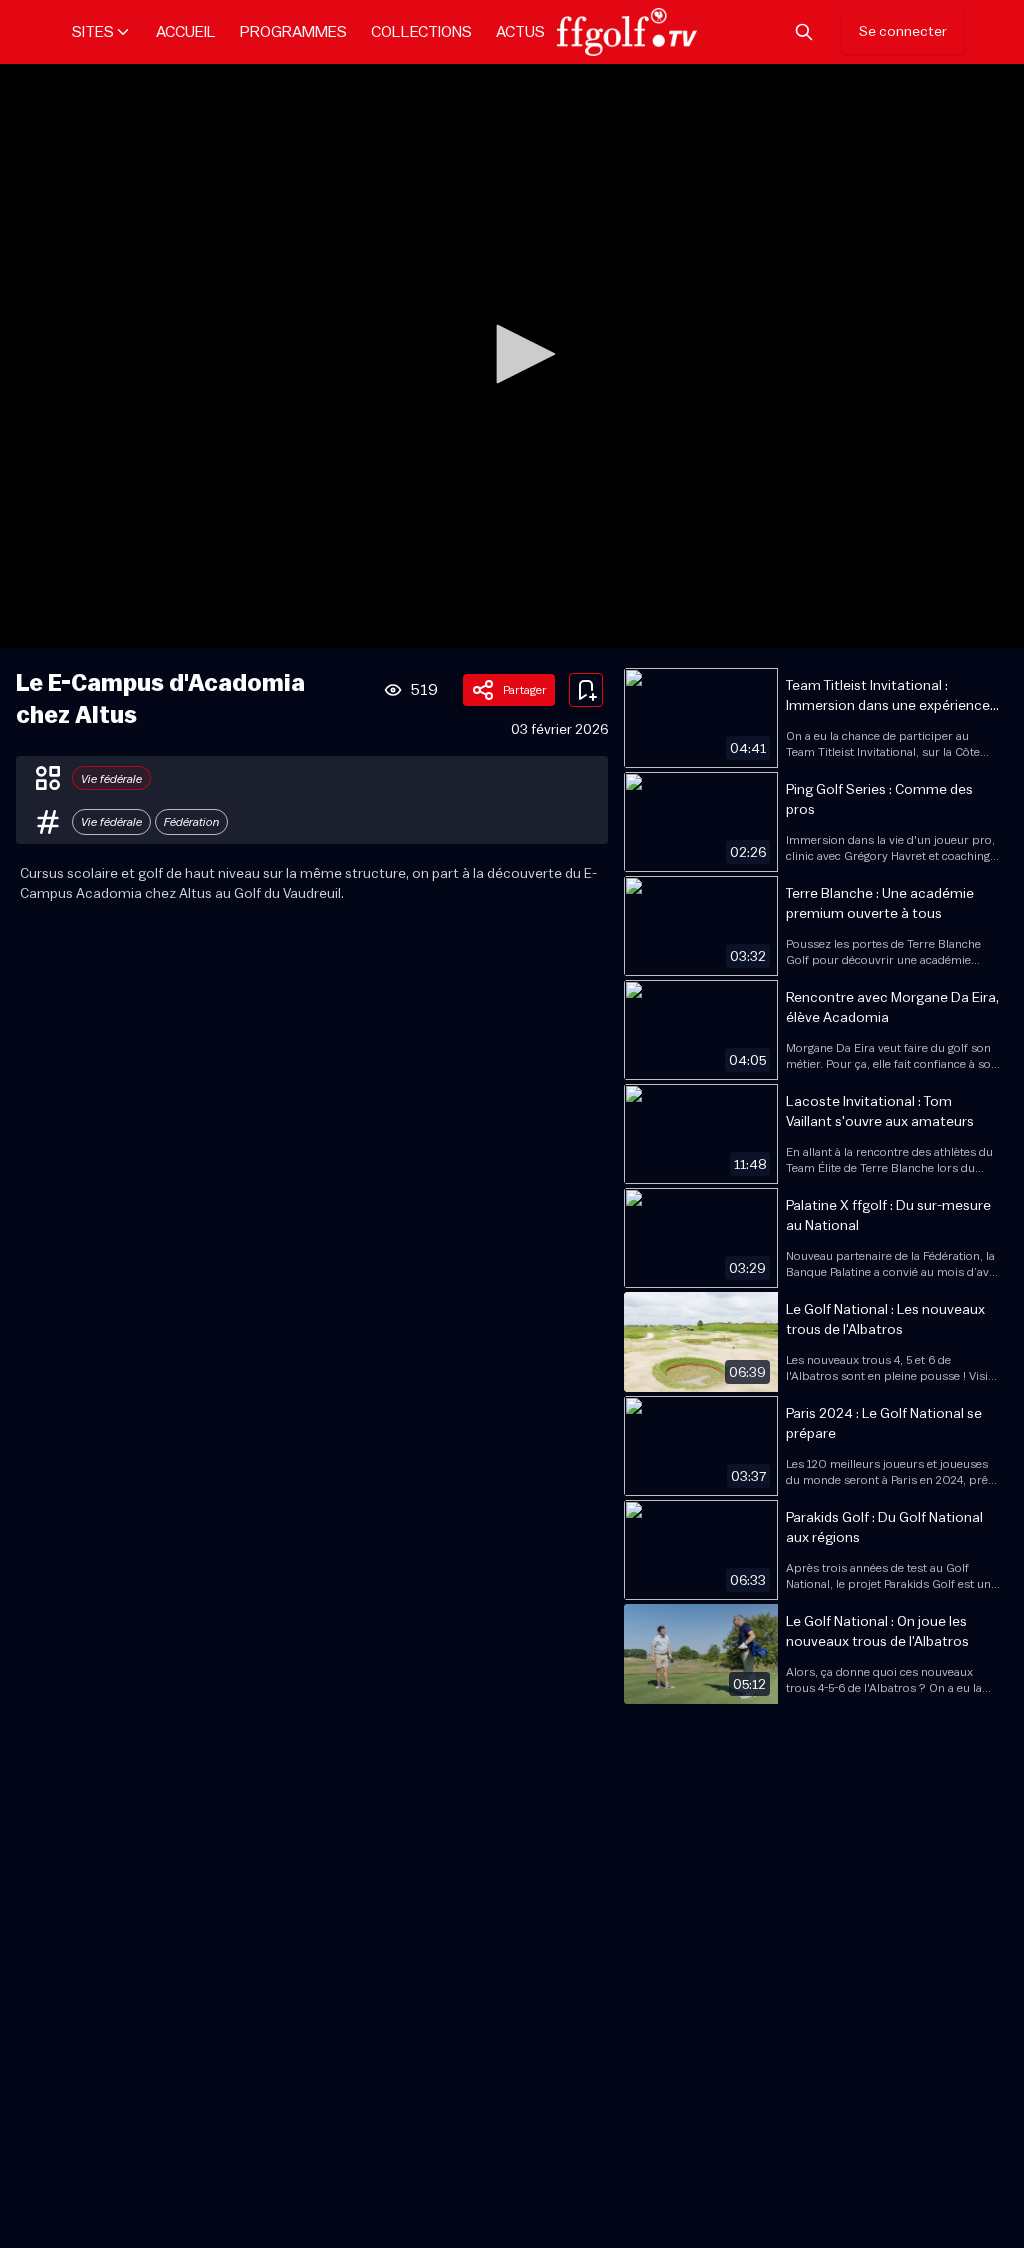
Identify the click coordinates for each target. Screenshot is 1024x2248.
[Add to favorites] (586, 690)
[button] (519, 354)
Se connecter (903, 32)
